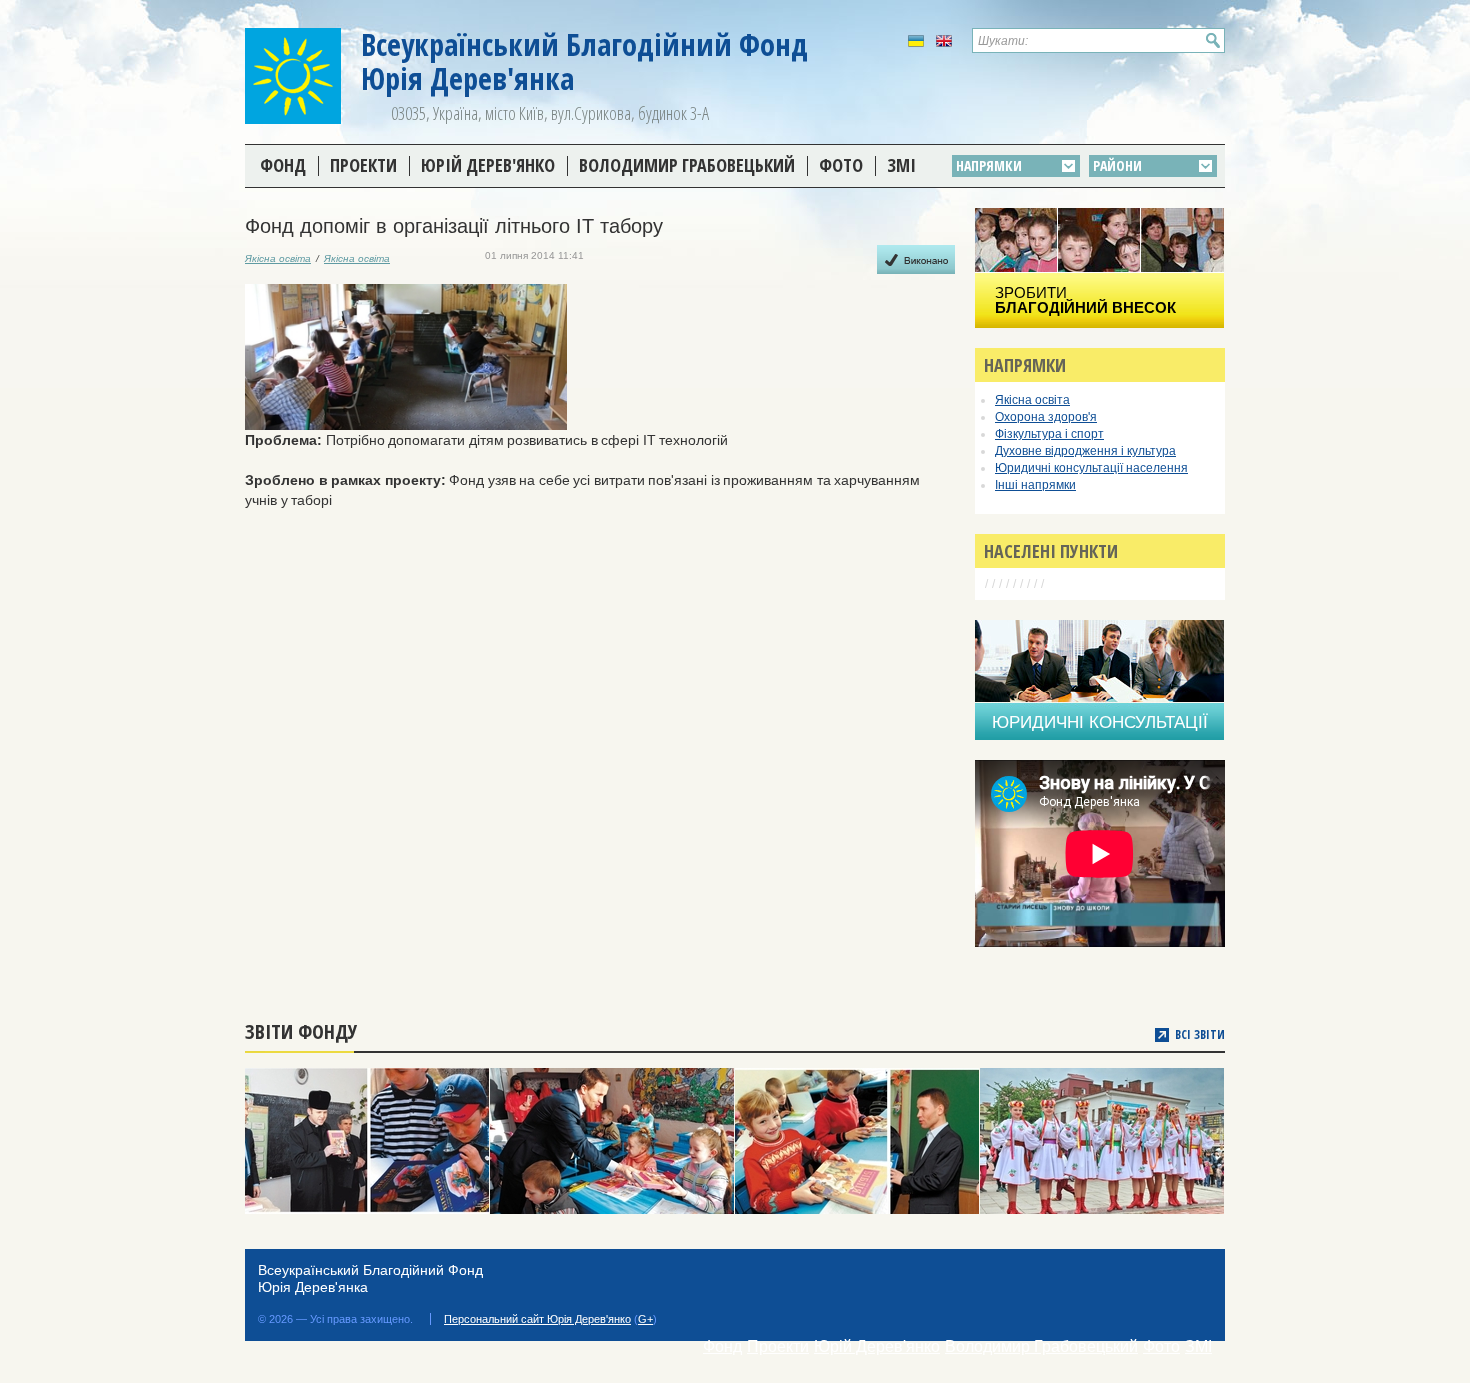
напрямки (989, 165)
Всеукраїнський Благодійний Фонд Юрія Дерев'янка (584, 61)
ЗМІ (901, 165)
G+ (645, 1319)
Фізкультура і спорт (1049, 434)
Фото (841, 165)
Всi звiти (1200, 1035)
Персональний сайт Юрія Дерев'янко (537, 1319)
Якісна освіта (278, 258)
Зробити (1085, 300)
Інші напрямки (1035, 485)
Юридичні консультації (1100, 722)
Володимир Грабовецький (687, 165)
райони (1117, 165)
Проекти (363, 165)
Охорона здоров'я (1046, 417)
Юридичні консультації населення (1091, 468)
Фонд (283, 165)
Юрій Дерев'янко (488, 165)
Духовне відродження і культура (1085, 451)
